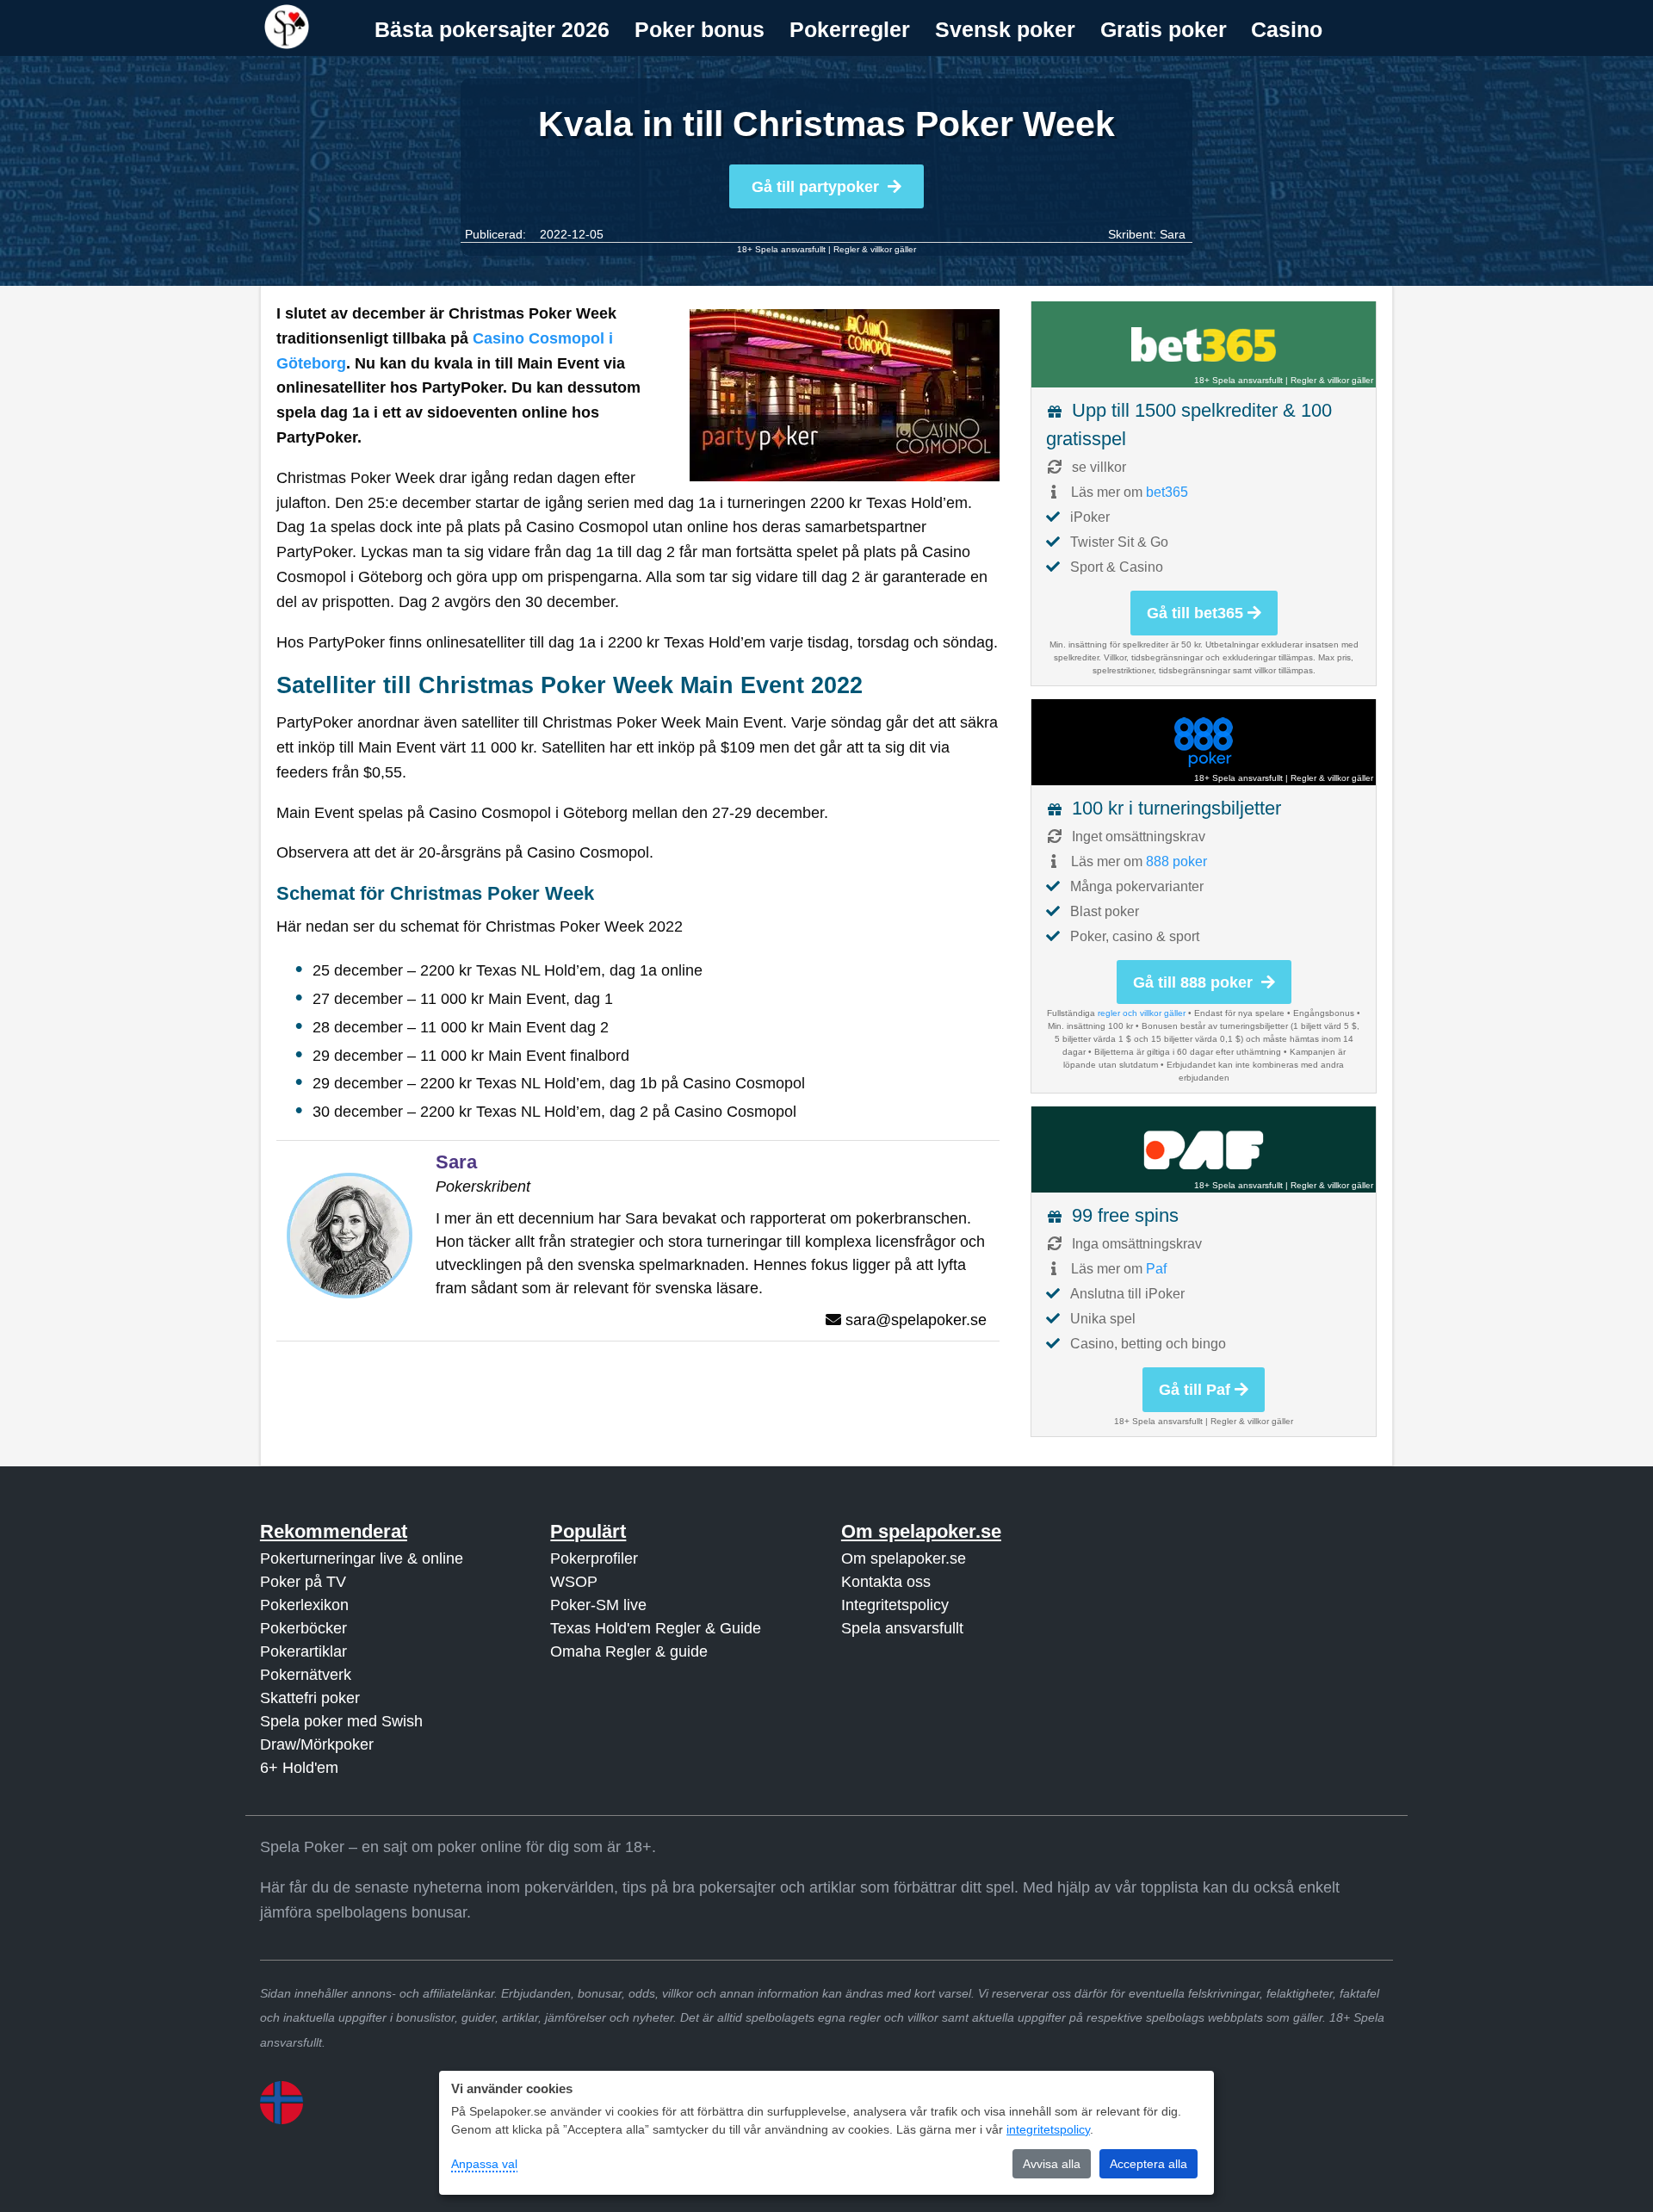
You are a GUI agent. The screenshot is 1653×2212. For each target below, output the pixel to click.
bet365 (1167, 492)
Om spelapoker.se (904, 1558)
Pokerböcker (303, 1628)
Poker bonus (700, 29)
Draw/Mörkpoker (317, 1744)
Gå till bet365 (1195, 613)
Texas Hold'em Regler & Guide (656, 1628)
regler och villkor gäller (1142, 1013)
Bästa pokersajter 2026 (492, 29)
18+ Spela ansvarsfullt (781, 249)
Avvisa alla (1052, 2164)
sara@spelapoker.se (916, 1320)
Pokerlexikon (304, 1605)
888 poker (1176, 861)
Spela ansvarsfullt (902, 1628)
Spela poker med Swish (341, 1721)
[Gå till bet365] (1204, 344)
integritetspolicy (1048, 2129)
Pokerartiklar (303, 1651)
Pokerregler (850, 29)
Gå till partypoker (815, 187)
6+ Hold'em (299, 1768)
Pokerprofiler (594, 1558)
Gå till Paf (1195, 1390)
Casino (1287, 29)
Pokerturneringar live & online (362, 1558)
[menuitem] (492, 30)
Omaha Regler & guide (629, 1651)
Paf (1156, 1269)
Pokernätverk (306, 1675)
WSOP (574, 1582)
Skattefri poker (310, 1698)
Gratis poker (1164, 29)
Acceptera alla (1148, 2164)
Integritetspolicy (895, 1605)
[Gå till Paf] (1204, 1149)
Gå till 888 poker (1195, 982)
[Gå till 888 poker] (1204, 742)
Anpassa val (484, 2164)
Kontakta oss (886, 1582)
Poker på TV (303, 1582)
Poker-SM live (598, 1605)
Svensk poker (1005, 29)
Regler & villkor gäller (875, 249)
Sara (1173, 234)
